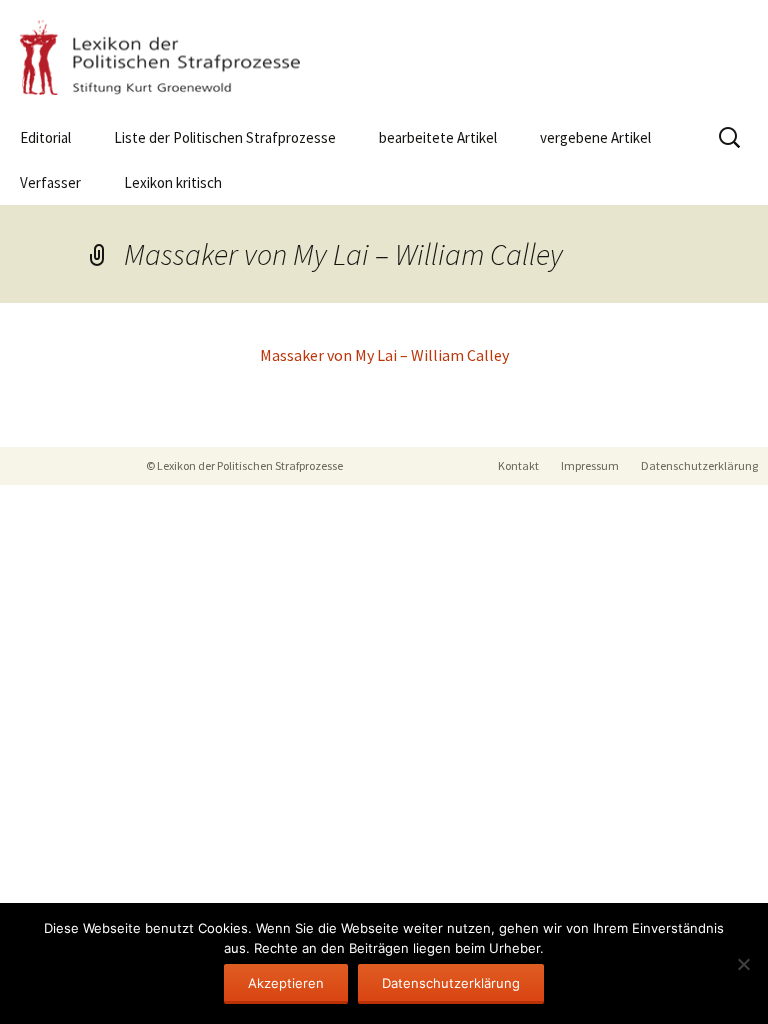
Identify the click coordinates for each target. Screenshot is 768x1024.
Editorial (45, 137)
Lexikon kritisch (173, 182)
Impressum (590, 465)
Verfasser (50, 182)
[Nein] (743, 964)
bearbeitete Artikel (438, 137)
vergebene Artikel (595, 137)
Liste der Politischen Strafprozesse (225, 137)
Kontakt (518, 465)
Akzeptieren (286, 983)
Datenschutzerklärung (699, 465)
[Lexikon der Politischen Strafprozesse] (384, 57)
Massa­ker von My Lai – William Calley (384, 355)
